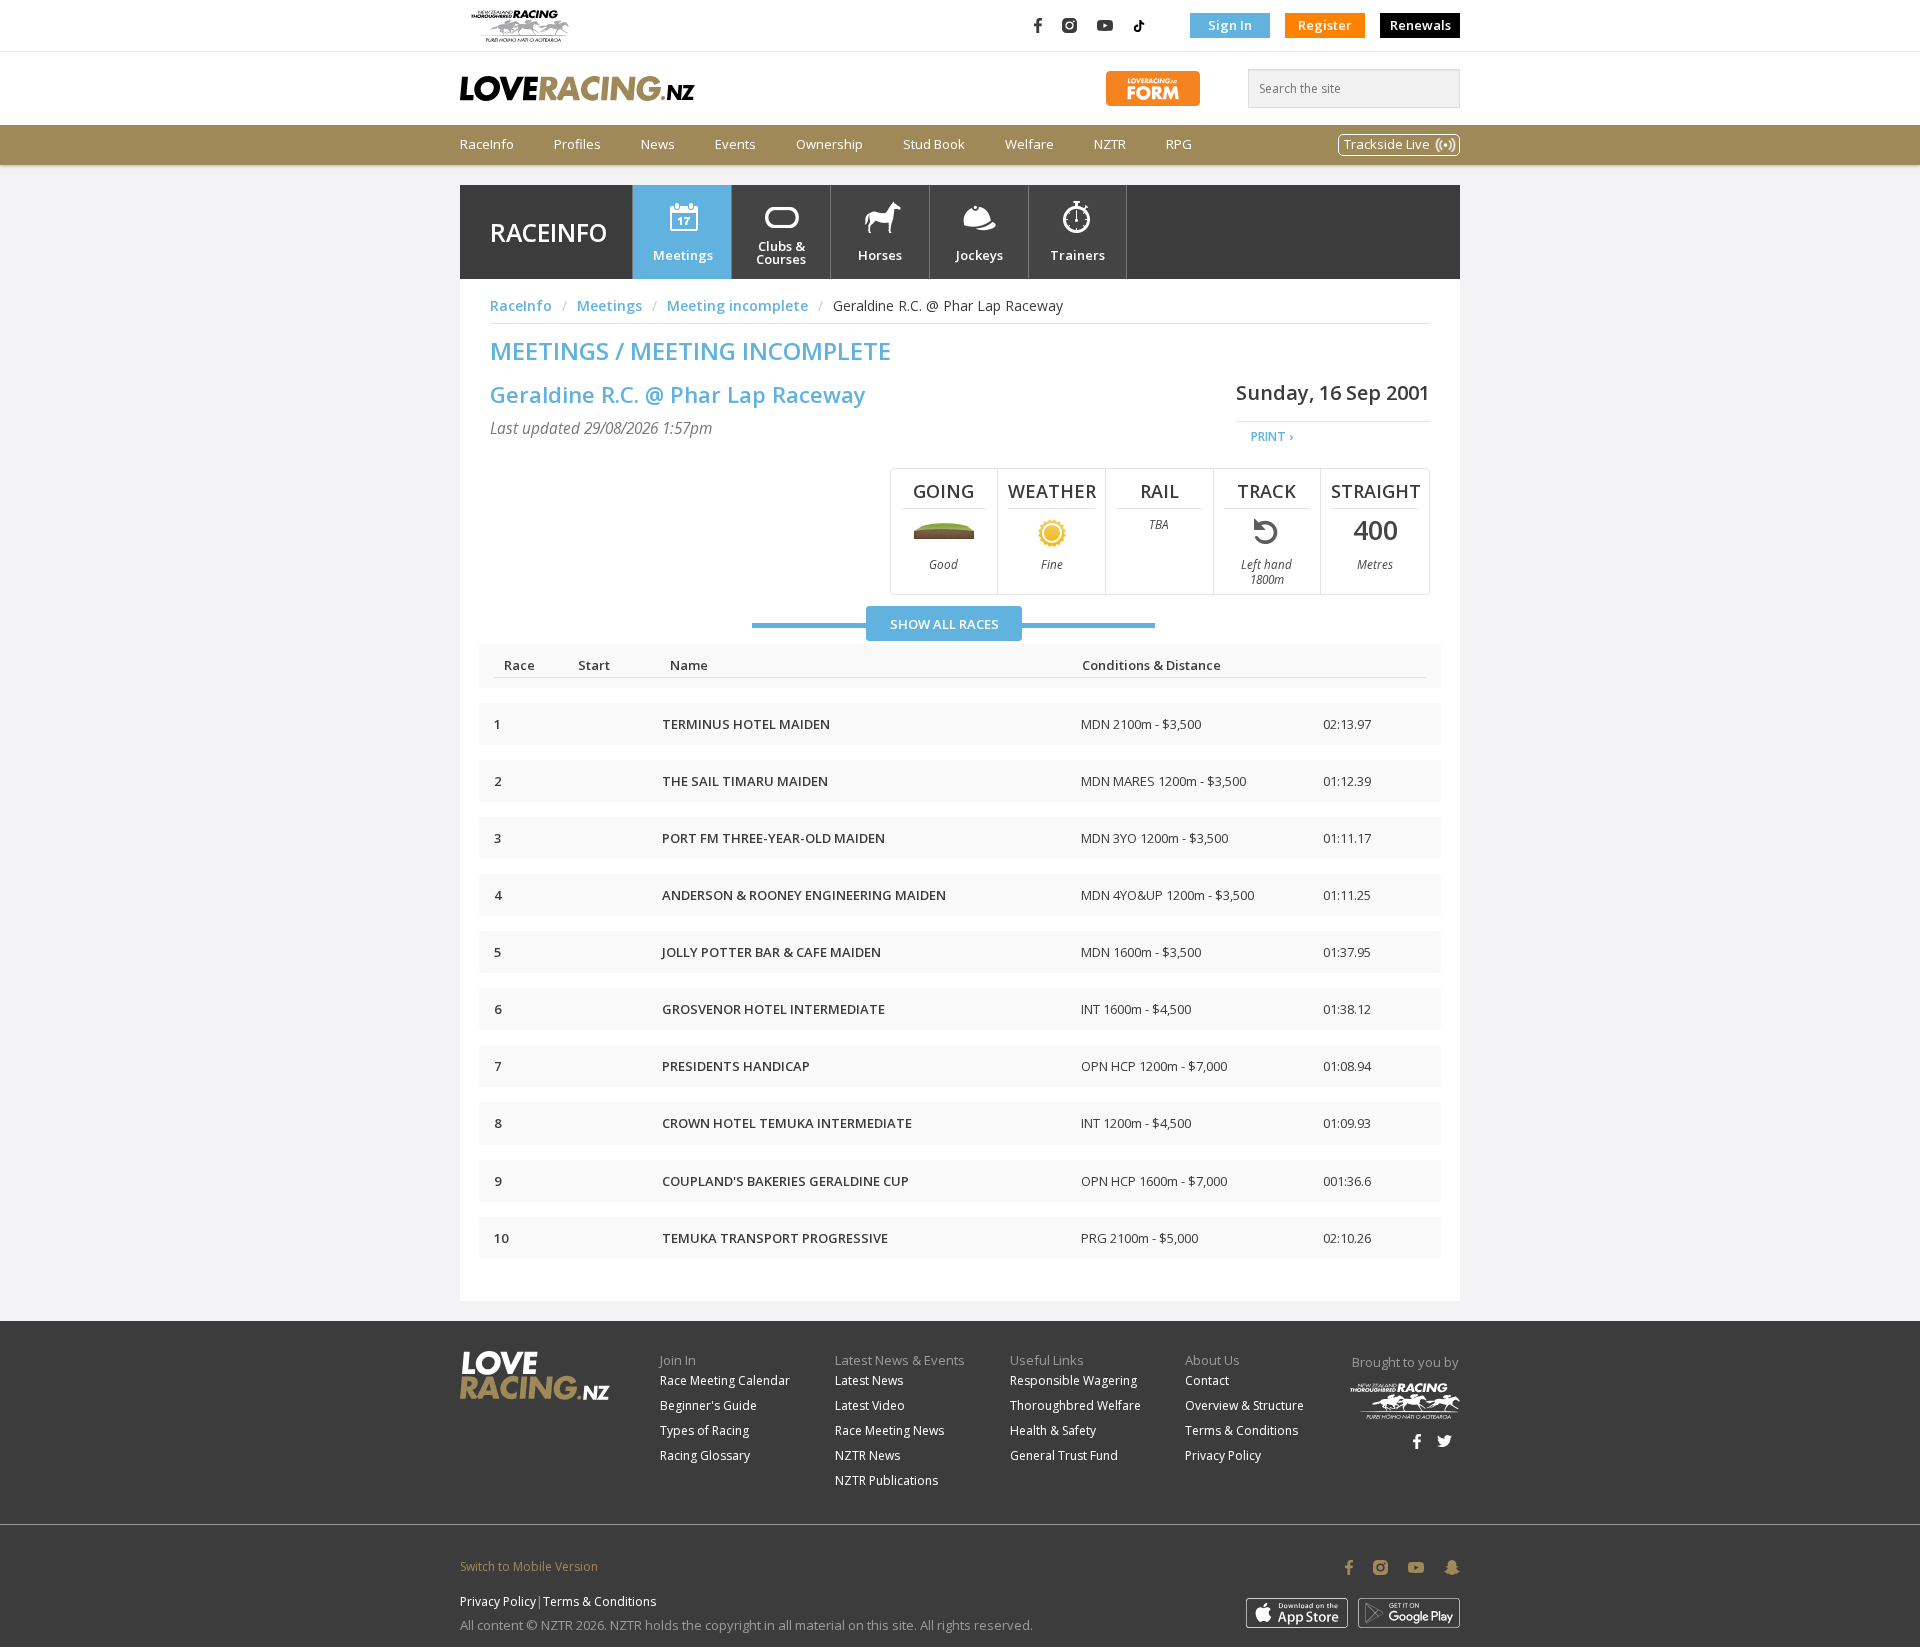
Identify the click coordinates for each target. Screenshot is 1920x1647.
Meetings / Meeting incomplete (690, 350)
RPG (1179, 144)
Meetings (683, 255)
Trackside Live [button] (1387, 144)
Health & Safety (1053, 1430)
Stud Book (934, 144)
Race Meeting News (889, 1430)
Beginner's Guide (708, 1405)
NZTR (1110, 144)
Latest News (869, 1380)
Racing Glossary (705, 1455)
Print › (1272, 436)
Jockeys (979, 255)
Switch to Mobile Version (529, 1566)
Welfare (1029, 144)
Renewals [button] (1420, 25)
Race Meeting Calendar (725, 1380)
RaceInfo (487, 144)
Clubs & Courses (781, 252)
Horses (880, 255)
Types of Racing (704, 1430)
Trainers (1077, 255)
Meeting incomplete (737, 305)
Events (735, 144)
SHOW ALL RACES (944, 624)
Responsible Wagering (1073, 1380)
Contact (1207, 1380)
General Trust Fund (1064, 1455)
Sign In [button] (1230, 25)
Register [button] (1325, 25)
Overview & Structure (1244, 1405)
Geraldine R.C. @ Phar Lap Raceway (678, 394)
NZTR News (867, 1455)
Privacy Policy (1223, 1455)
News (658, 144)
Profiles (577, 144)
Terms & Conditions (1241, 1430)
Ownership (829, 144)
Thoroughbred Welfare (1075, 1405)
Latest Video (870, 1405)
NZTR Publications (886, 1480)
